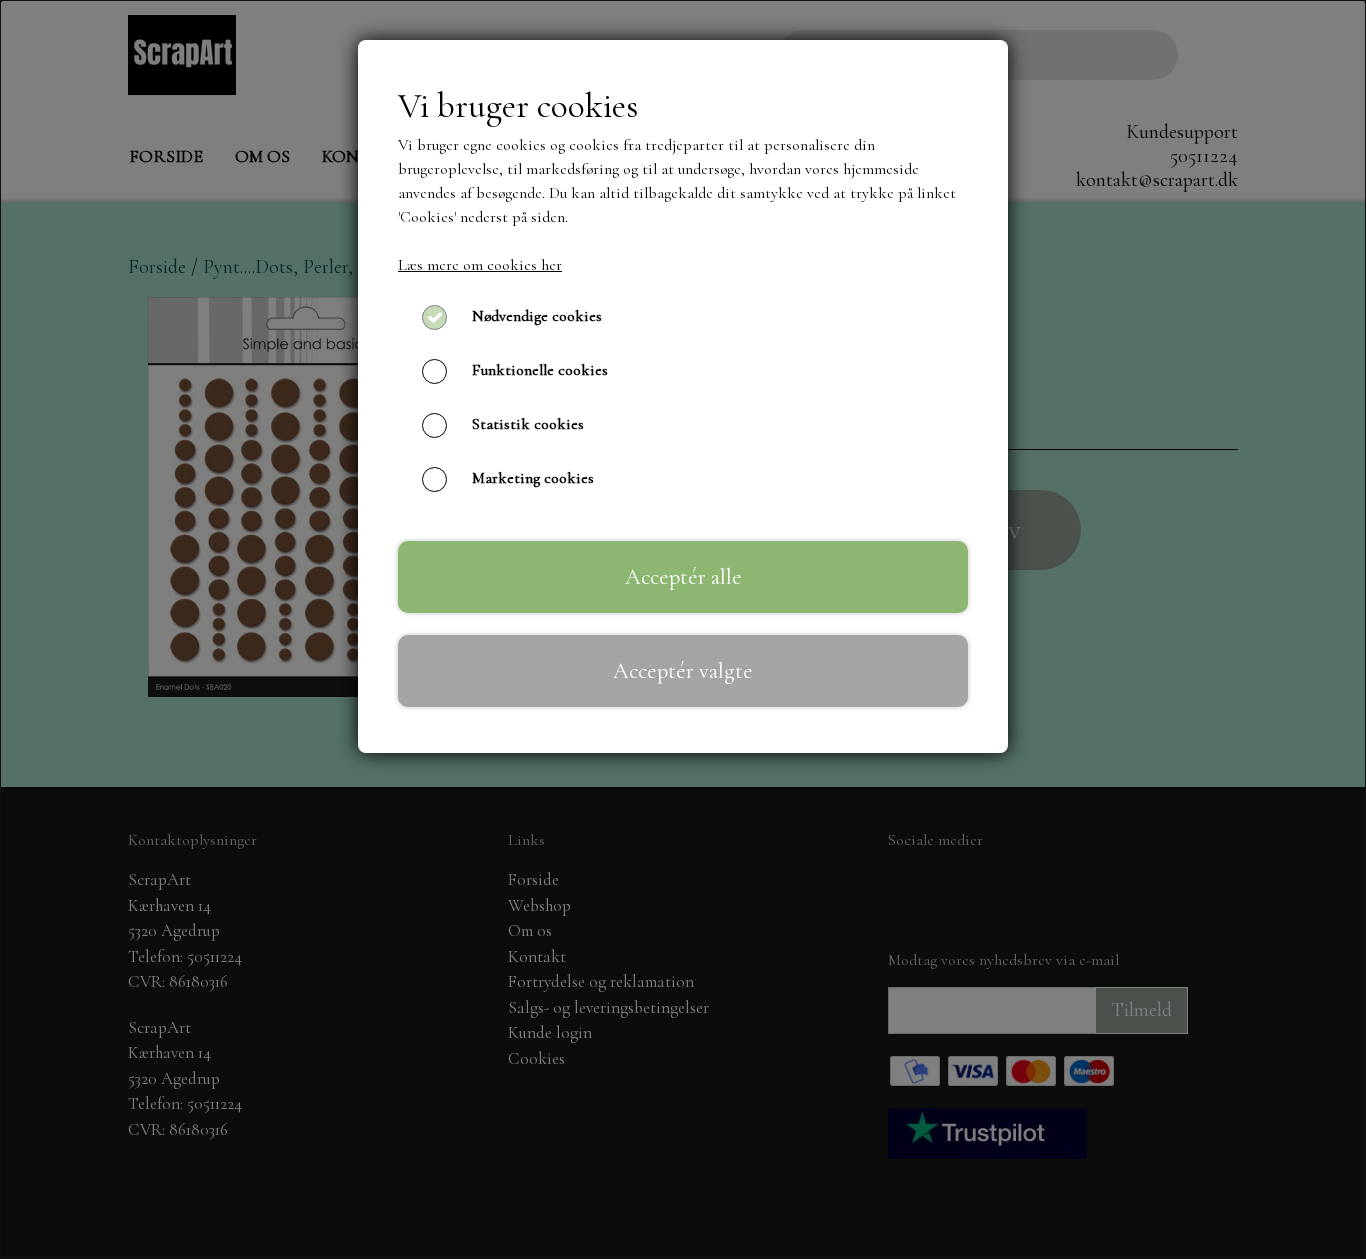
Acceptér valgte (683, 670)
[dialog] (683, 629)
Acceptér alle (683, 576)
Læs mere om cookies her (480, 265)
